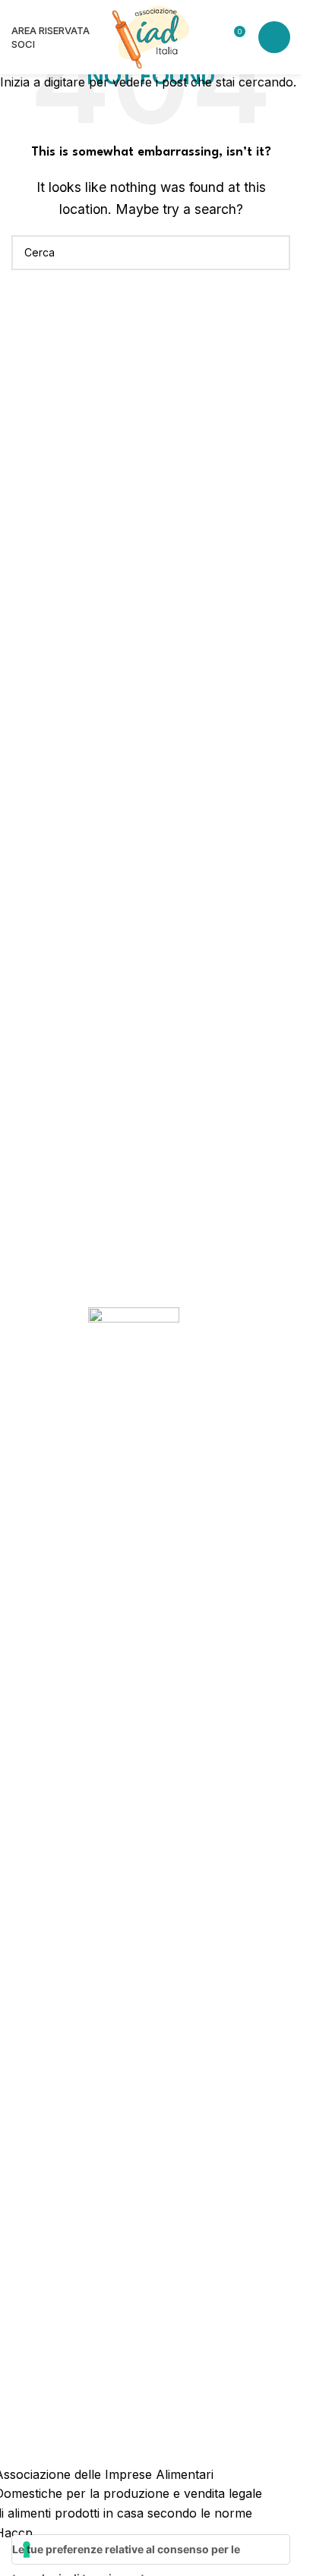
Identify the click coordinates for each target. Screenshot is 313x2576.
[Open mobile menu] (274, 37)
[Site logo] (151, 36)
